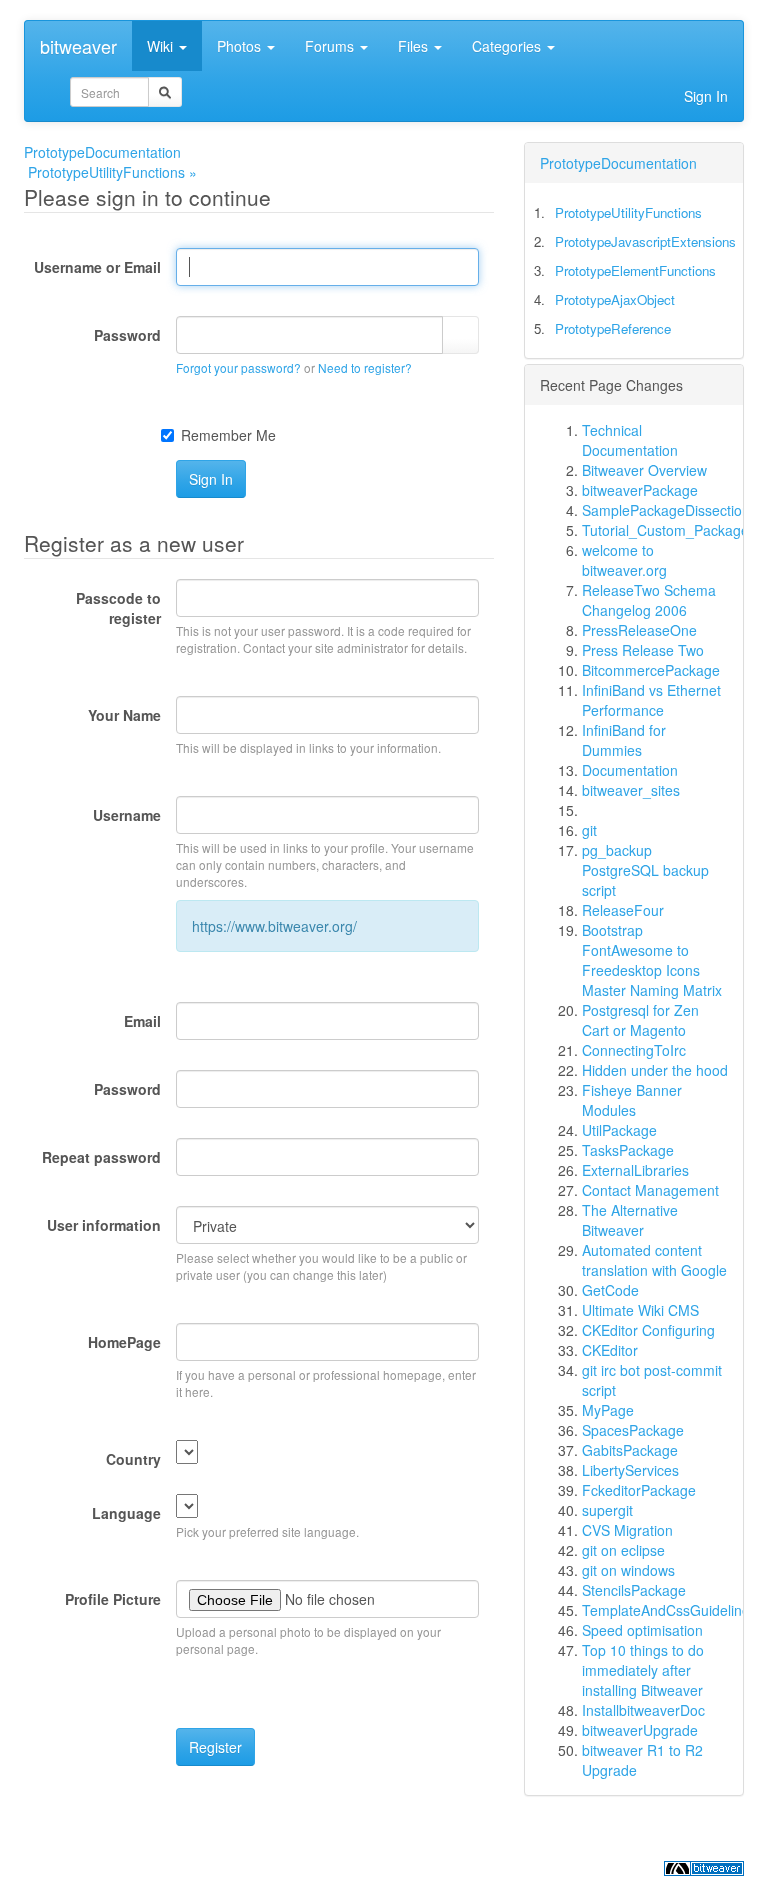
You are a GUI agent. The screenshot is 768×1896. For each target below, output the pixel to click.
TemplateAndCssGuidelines (669, 1610)
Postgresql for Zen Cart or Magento (640, 1020)
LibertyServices (630, 1470)
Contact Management (650, 1190)
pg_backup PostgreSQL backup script (645, 870)
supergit (607, 1510)
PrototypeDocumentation (102, 152)
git (589, 830)
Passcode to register (118, 608)
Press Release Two (643, 650)
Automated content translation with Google (654, 1260)
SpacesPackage (633, 1430)
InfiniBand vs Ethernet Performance (651, 700)
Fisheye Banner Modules (632, 1100)
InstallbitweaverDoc (643, 1710)
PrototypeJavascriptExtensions (645, 241)
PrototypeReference (613, 328)
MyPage (608, 1410)
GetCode (610, 1290)
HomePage (124, 1342)
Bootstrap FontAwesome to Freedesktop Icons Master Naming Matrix (652, 960)
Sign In (706, 96)
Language (126, 1513)
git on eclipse (623, 1550)
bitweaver (78, 46)
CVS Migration (627, 1530)
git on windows (628, 1570)
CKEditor (610, 1350)
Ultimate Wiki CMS (640, 1310)
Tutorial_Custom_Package (665, 530)
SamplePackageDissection (666, 510)
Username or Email (97, 267)
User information (104, 1225)
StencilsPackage (634, 1590)
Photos (241, 46)
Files (415, 46)
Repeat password (101, 1157)
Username (127, 815)
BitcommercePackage (651, 670)
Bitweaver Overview (644, 470)
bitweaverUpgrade (640, 1730)
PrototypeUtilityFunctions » (112, 172)
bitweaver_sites (631, 790)
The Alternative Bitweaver (630, 1220)
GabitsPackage (630, 1450)
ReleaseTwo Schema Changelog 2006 (649, 600)
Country (133, 1459)
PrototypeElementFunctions (635, 270)
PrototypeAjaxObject (615, 299)
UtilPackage (619, 1130)
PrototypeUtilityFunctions (628, 212)
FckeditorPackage (639, 1490)
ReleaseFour (623, 910)
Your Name (124, 715)
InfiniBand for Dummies (624, 740)
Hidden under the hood (655, 1070)
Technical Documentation (630, 440)
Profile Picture (113, 1599)
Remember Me (228, 435)
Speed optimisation (642, 1630)
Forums (331, 46)
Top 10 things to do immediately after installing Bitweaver (643, 1670)
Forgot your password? (238, 367)
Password (127, 335)
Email (142, 1021)
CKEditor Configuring (648, 1330)
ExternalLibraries (635, 1170)
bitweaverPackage (640, 490)
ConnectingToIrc (634, 1050)
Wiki (162, 46)
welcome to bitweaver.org (624, 560)
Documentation (630, 770)
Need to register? (365, 367)
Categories (508, 46)
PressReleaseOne (639, 630)
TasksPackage (628, 1150)
